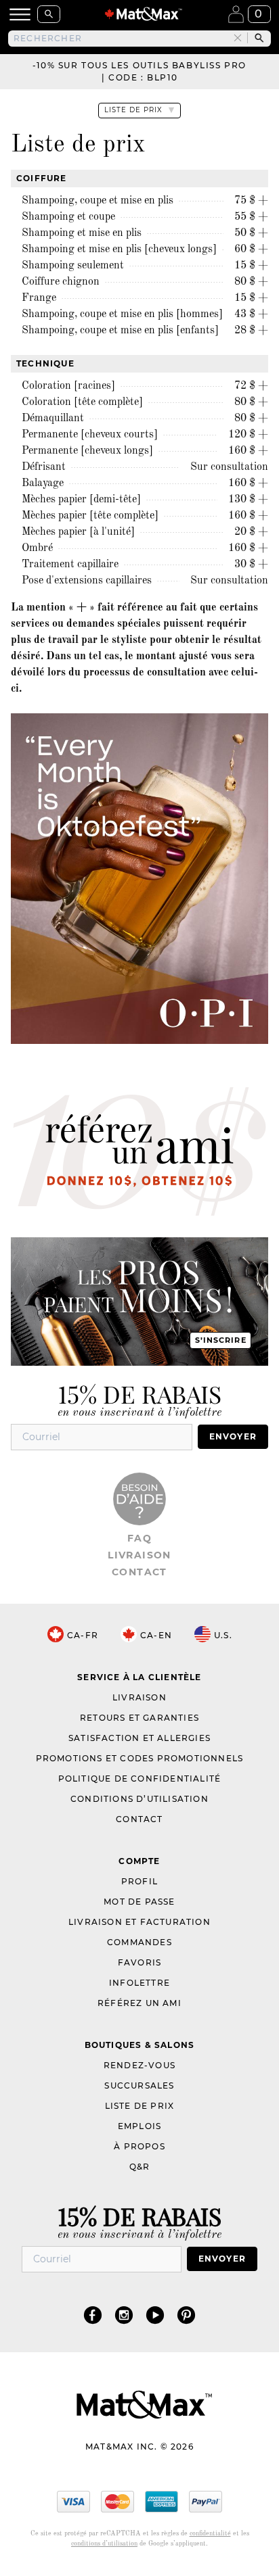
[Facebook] (93, 2315)
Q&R (140, 2167)
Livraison (139, 1555)
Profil (139, 1881)
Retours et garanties (139, 1718)
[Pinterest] (186, 2315)
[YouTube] (155, 2315)
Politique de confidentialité (140, 1779)
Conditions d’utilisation (139, 1799)
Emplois (139, 2126)
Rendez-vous (139, 2065)
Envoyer (233, 1436)
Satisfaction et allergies (139, 1738)
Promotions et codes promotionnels (140, 1758)
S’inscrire (221, 1340)
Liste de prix (140, 2106)
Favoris (139, 1962)
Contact (139, 1572)
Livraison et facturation (139, 1922)
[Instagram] (124, 2315)
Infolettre (139, 1983)
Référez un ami (139, 2003)
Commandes (139, 1942)
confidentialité (210, 2533)
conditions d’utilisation (104, 2544)
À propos (139, 2146)
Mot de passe (139, 1902)
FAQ (139, 1538)
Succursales (139, 2085)
